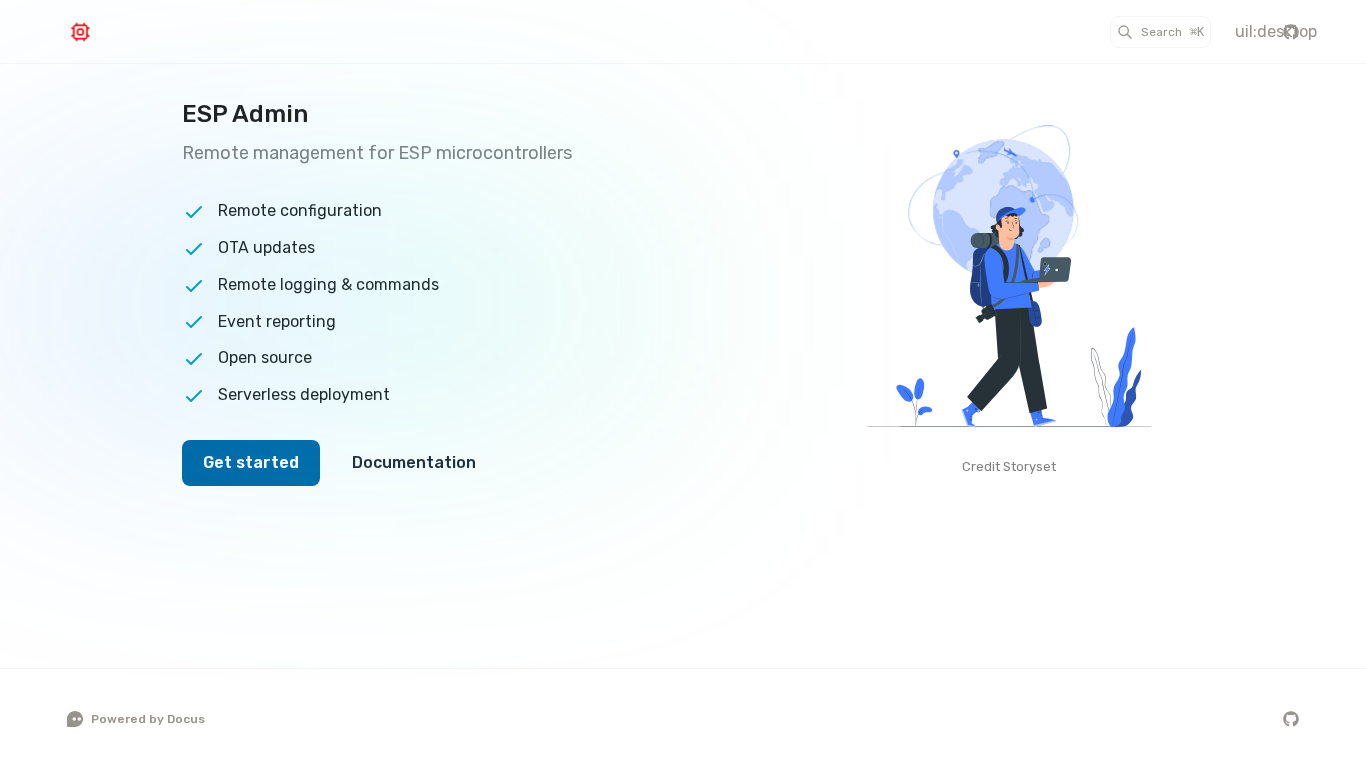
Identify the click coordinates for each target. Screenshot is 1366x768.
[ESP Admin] (122, 32)
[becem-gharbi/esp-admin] (1291, 32)
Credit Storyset (1009, 466)
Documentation (414, 462)
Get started (251, 462)
